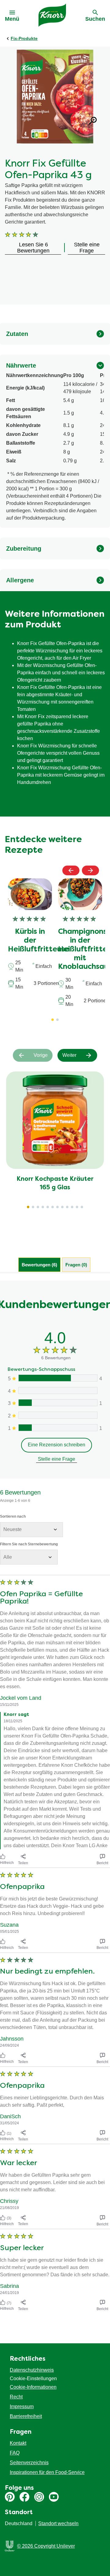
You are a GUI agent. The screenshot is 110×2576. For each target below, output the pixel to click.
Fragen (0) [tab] (76, 1265)
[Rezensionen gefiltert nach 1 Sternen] (58, 1428)
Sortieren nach (13, 1516)
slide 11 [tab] (77, 1207)
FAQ (15, 2453)
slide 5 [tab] (48, 1207)
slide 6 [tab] (53, 1207)
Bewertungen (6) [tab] (39, 1265)
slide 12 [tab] (82, 1207)
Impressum (22, 2407)
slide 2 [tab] (33, 1207)
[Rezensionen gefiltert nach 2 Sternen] (58, 1415)
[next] (90, 870)
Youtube (54, 2497)
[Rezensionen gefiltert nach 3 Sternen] (58, 1403)
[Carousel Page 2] (57, 1020)
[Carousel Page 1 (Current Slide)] (53, 1020)
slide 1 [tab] (28, 1207)
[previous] (71, 870)
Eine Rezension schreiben (57, 1445)
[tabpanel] (55, 1797)
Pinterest (10, 2497)
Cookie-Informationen (33, 2387)
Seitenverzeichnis (29, 2463)
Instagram (39, 2497)
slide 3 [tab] (38, 1207)
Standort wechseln (58, 2523)
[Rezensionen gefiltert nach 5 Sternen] (58, 1378)
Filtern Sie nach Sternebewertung (29, 1544)
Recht (16, 2397)
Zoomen (93, 121)
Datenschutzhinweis (32, 2370)
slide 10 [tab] (72, 1207)
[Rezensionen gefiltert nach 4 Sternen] (58, 1390)
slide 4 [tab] (43, 1207)
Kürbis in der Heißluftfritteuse (39, 941)
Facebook (24, 2497)
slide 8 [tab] (62, 1207)
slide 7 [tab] (57, 1207)
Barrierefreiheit (26, 2416)
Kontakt (18, 2443)
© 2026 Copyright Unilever (46, 2546)
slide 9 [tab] (67, 1207)
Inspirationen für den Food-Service (47, 2472)
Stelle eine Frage (57, 1459)
